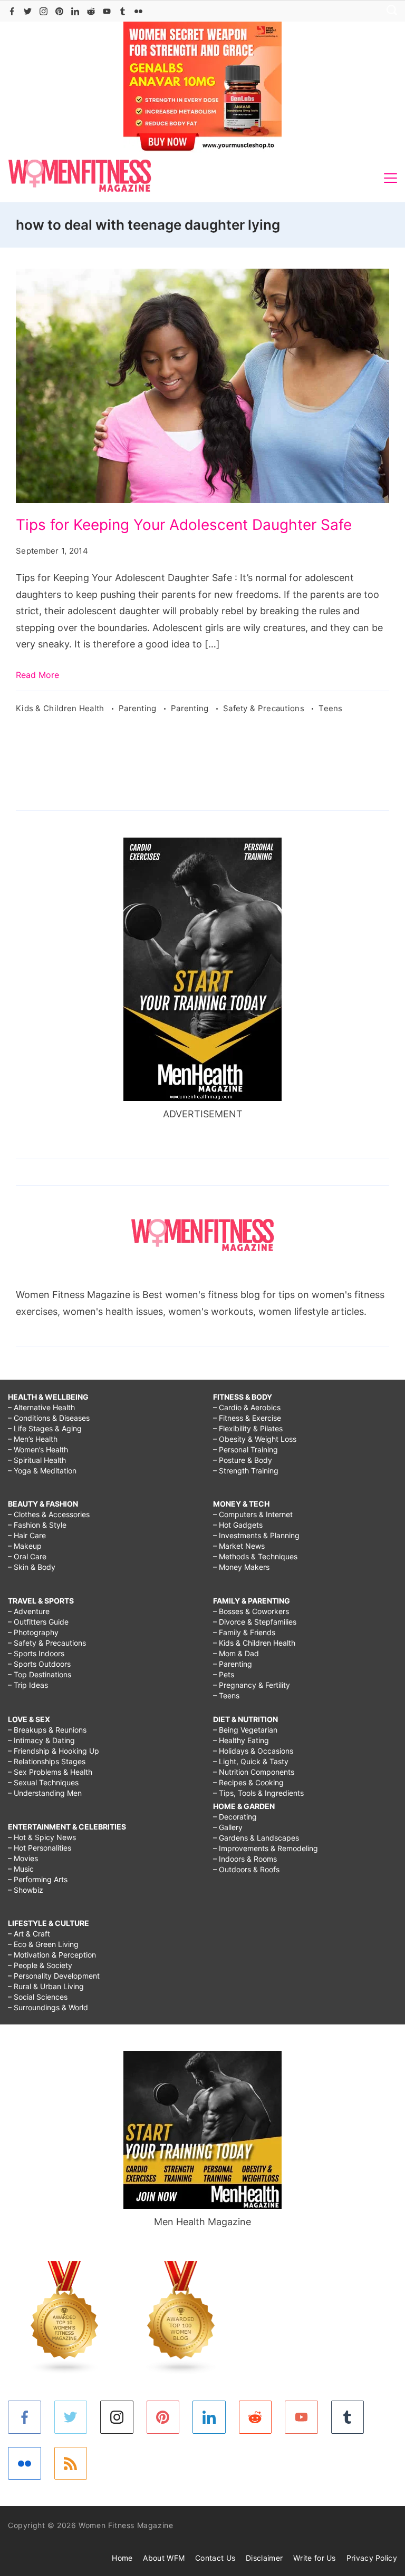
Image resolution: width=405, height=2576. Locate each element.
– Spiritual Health (37, 1460)
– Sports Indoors (36, 1653)
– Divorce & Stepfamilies (255, 1622)
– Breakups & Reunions (47, 1730)
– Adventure (29, 1611)
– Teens (226, 1695)
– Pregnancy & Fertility (252, 1685)
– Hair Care (27, 1535)
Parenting (139, 708)
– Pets (224, 1674)
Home (122, 2558)
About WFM (164, 2558)
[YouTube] (107, 11)
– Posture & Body (243, 1460)
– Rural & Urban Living (46, 1986)
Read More (37, 675)
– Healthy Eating (241, 1740)
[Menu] (390, 178)
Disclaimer (264, 2558)
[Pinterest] (59, 11)
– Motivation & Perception (52, 1955)
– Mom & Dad (236, 1653)
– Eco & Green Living (43, 1944)
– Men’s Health (33, 1439)
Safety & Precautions (265, 708)
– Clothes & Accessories (49, 1514)
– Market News (239, 1546)
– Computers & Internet (253, 1514)
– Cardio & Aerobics (247, 1407)
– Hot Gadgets (238, 1525)
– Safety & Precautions (47, 1643)
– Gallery (228, 1827)
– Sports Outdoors (39, 1664)
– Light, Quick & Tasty (251, 1761)
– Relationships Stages (47, 1761)
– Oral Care (27, 1556)
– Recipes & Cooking (248, 1782)
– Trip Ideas (28, 1685)
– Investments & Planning (256, 1535)
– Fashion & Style (37, 1525)
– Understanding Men (45, 1793)
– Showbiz (26, 1890)
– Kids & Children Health (254, 1643)
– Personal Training (245, 1449)
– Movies (23, 1858)
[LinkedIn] (75, 11)
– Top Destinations (40, 1674)
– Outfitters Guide (38, 1622)
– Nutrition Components (254, 1772)
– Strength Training (246, 1471)
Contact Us (215, 2558)
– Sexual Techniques (43, 1782)
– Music (21, 1869)
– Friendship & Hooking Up (54, 1751)
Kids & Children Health (61, 708)
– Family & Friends (244, 1632)
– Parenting (233, 1664)
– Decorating (235, 1817)
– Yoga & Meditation (42, 1471)
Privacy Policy (372, 2558)
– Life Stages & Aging (45, 1428)
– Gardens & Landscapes (256, 1838)
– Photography (33, 1632)
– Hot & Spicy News (42, 1837)
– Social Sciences (38, 1997)
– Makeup (25, 1546)
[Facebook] (12, 11)
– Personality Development (54, 1976)
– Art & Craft (29, 1934)
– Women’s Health (38, 1449)
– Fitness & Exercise (247, 1418)
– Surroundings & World (48, 2007)
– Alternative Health (41, 1407)
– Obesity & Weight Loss (255, 1439)
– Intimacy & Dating (41, 1740)
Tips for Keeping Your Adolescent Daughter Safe (184, 525)
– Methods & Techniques (255, 1556)
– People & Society (40, 1965)
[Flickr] (138, 11)
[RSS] (71, 2464)
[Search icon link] (389, 11)
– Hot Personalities (40, 1848)
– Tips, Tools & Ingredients (258, 1793)
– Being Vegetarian (245, 1730)
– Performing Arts (38, 1879)
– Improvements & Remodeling (266, 1848)
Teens (331, 708)
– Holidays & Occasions (253, 1751)
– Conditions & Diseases (49, 1418)
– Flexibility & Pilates (248, 1428)
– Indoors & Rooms (245, 1859)
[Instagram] (44, 11)
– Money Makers (241, 1567)
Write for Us (315, 2558)
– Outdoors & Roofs (246, 1869)
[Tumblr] (123, 11)
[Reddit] (91, 11)
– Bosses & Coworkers (251, 1611)
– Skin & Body (32, 1567)
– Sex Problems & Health (50, 1772)
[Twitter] (28, 11)
